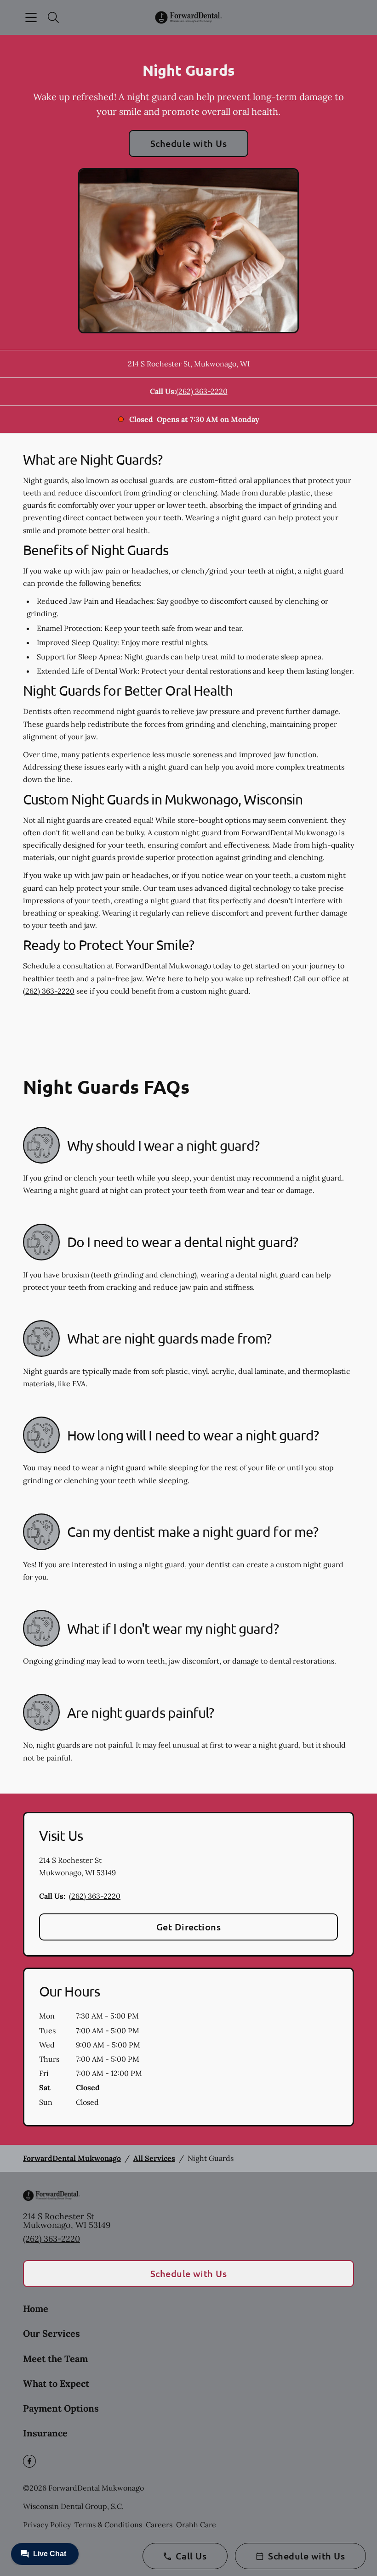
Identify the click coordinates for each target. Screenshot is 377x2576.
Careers (159, 2525)
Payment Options (61, 2408)
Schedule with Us (189, 143)
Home (36, 2309)
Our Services (51, 2333)
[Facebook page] (29, 2461)
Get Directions (189, 1927)
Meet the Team (55, 2359)
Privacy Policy (47, 2525)
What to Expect (56, 2383)
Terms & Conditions (108, 2525)
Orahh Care (196, 2525)
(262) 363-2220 (202, 391)
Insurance (45, 2433)
